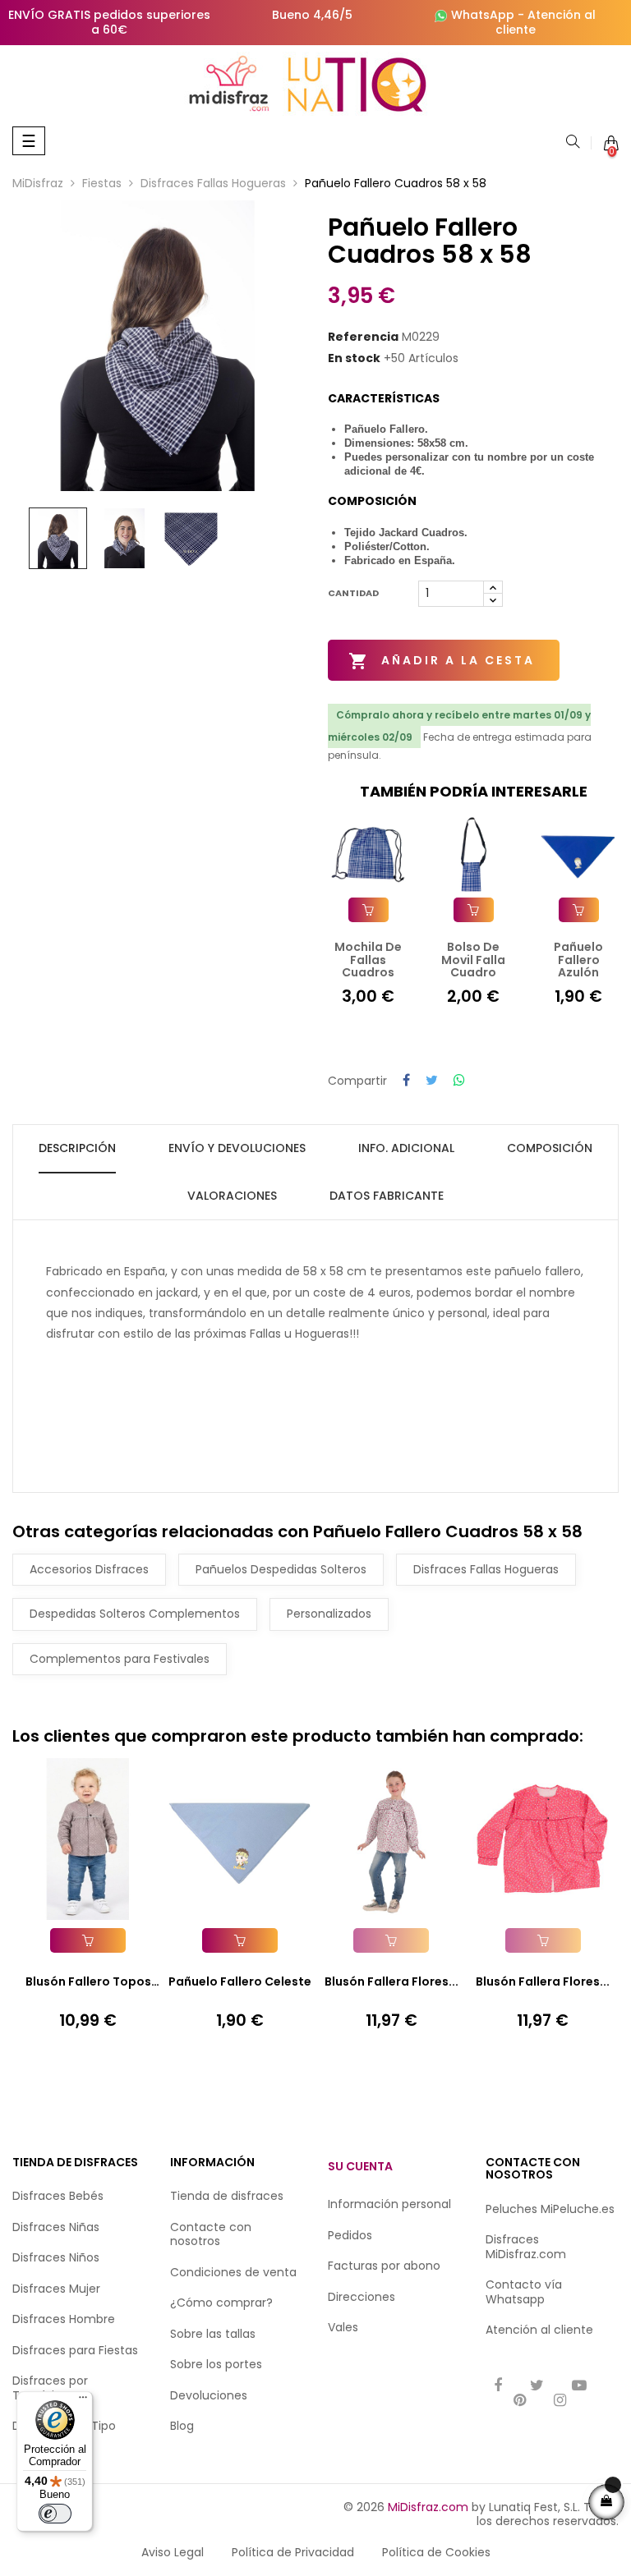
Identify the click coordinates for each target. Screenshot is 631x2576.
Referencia (363, 337)
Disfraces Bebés (58, 2196)
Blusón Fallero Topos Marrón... (88, 1982)
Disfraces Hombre (64, 2319)
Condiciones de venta (233, 2272)
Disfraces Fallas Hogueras (486, 1569)
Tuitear (432, 1081)
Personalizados (329, 1614)
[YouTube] (579, 2387)
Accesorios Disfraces (89, 1569)
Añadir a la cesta (442, 661)
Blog (182, 2426)
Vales (343, 2327)
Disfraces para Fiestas (75, 2350)
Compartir (406, 1081)
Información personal (389, 2204)
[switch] (55, 2514)
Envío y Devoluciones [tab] (237, 1148)
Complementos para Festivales (120, 1659)
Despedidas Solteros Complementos (135, 1614)
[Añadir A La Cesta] (368, 910)
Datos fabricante (387, 1196)
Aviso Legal (173, 2552)
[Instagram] (560, 2402)
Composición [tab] (550, 1148)
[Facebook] (498, 2387)
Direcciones (362, 2297)
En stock (354, 359)
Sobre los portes (216, 2364)
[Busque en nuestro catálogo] (573, 143)
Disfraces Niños (56, 2257)
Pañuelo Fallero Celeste (240, 1981)
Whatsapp (515, 2299)
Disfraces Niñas (56, 2227)
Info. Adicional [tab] (406, 1148)
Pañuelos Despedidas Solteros (281, 1569)
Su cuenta (360, 2166)
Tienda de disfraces (227, 2196)
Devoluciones (209, 2395)
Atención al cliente (546, 22)
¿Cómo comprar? (221, 2303)
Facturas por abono (384, 2266)
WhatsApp (483, 15)
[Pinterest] (520, 2402)
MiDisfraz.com (428, 2507)
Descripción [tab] (77, 1148)
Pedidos (350, 2235)
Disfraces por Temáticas (50, 2388)
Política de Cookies (436, 2552)
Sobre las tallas (213, 2334)
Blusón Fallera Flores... (391, 1981)
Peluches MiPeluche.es (550, 2209)
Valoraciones (232, 1196)
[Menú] (83, 2401)
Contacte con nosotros (211, 2234)
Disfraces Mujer (56, 2289)
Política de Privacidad (293, 2552)
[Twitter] (537, 2387)
